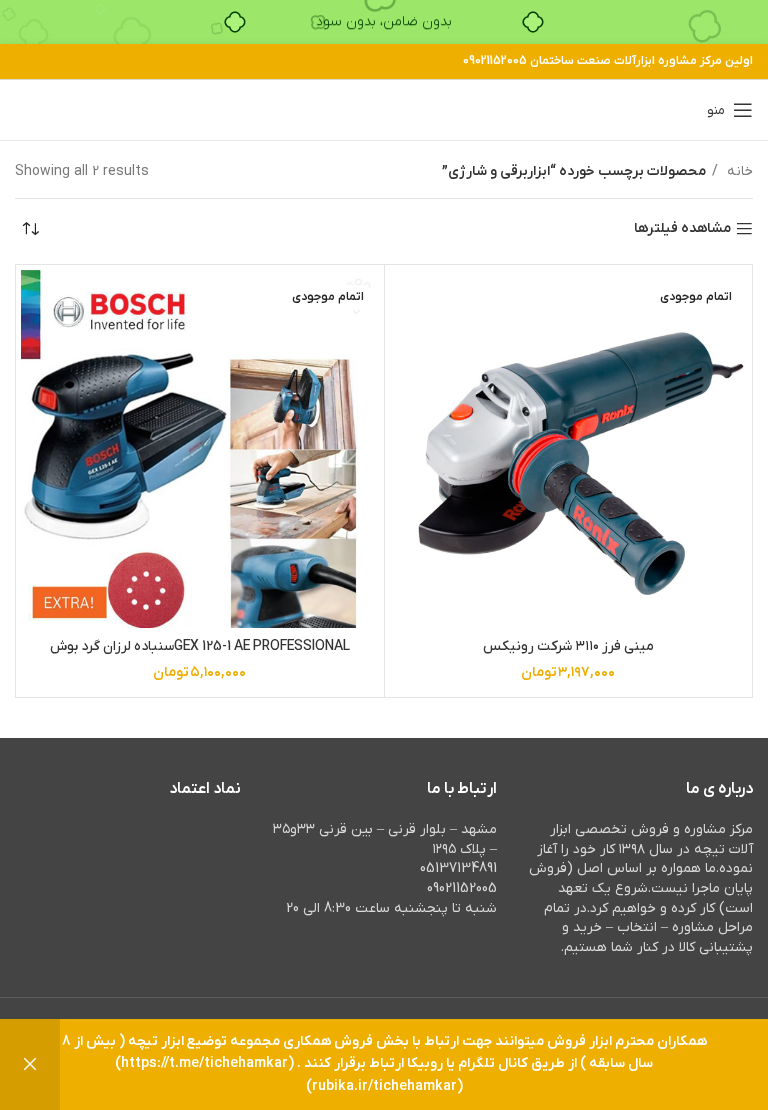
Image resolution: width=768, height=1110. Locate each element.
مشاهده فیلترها (682, 229)
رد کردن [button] (30, 1064)
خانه (738, 171)
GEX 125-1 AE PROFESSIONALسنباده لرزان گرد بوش (200, 646)
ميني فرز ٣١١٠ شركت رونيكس (568, 646)
